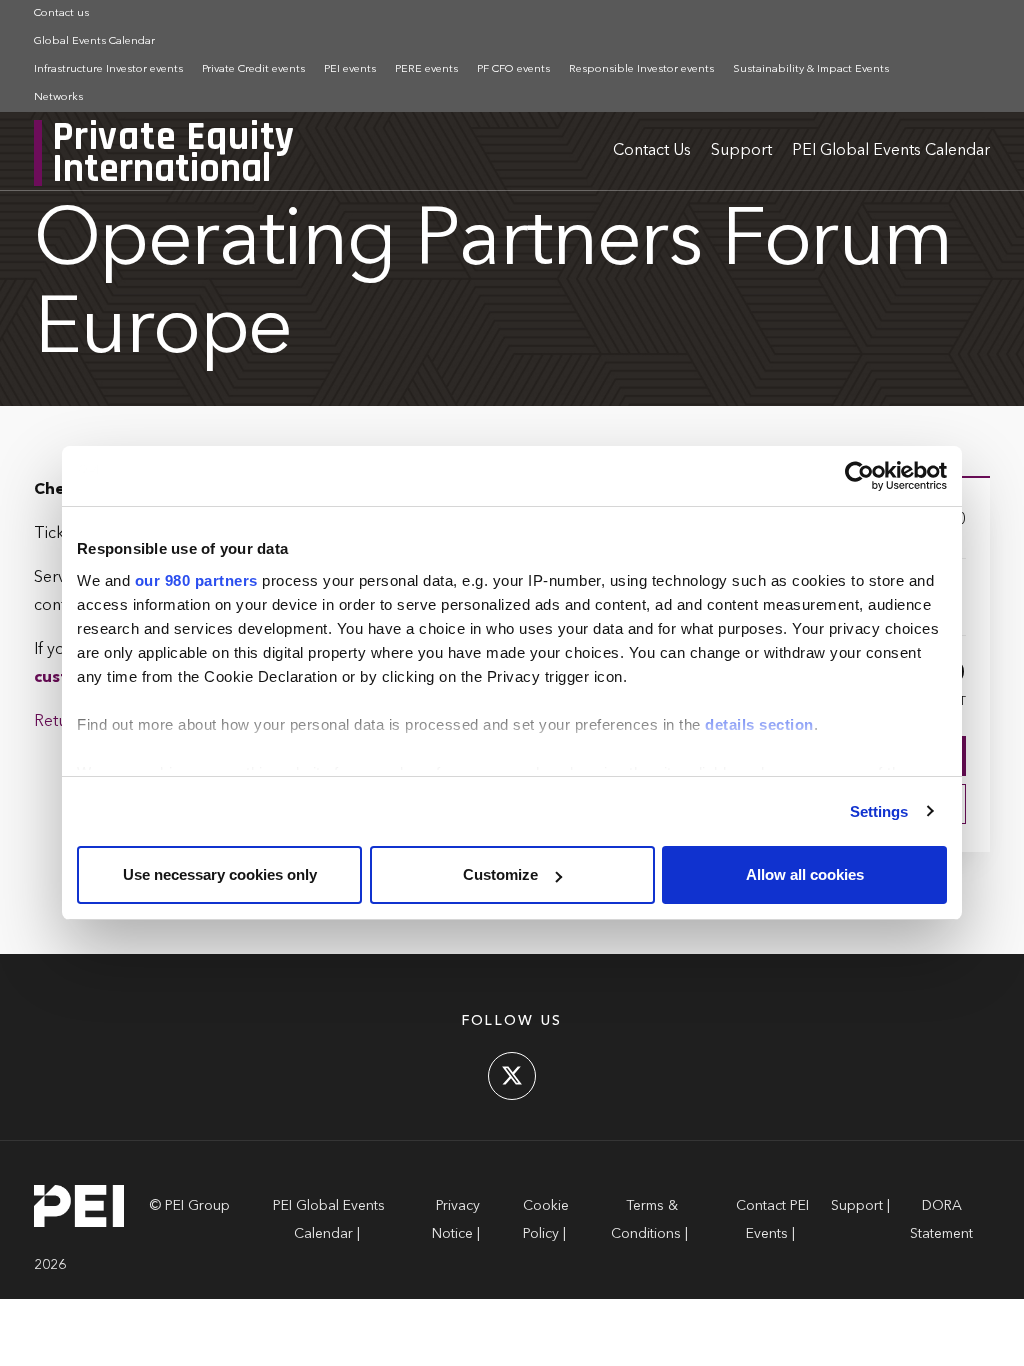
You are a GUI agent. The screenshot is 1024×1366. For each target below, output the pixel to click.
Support (741, 151)
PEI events (350, 69)
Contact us (61, 13)
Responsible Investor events (641, 69)
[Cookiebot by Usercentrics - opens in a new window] (859, 476)
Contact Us (652, 151)
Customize (500, 874)
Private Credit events (253, 69)
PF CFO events (513, 69)
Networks (58, 97)
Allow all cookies (805, 874)
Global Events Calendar (94, 41)
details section (759, 724)
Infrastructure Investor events (108, 69)
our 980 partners (196, 580)
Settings (879, 811)
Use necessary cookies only (220, 874)
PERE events (426, 69)
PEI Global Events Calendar (891, 151)
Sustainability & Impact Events (811, 69)
